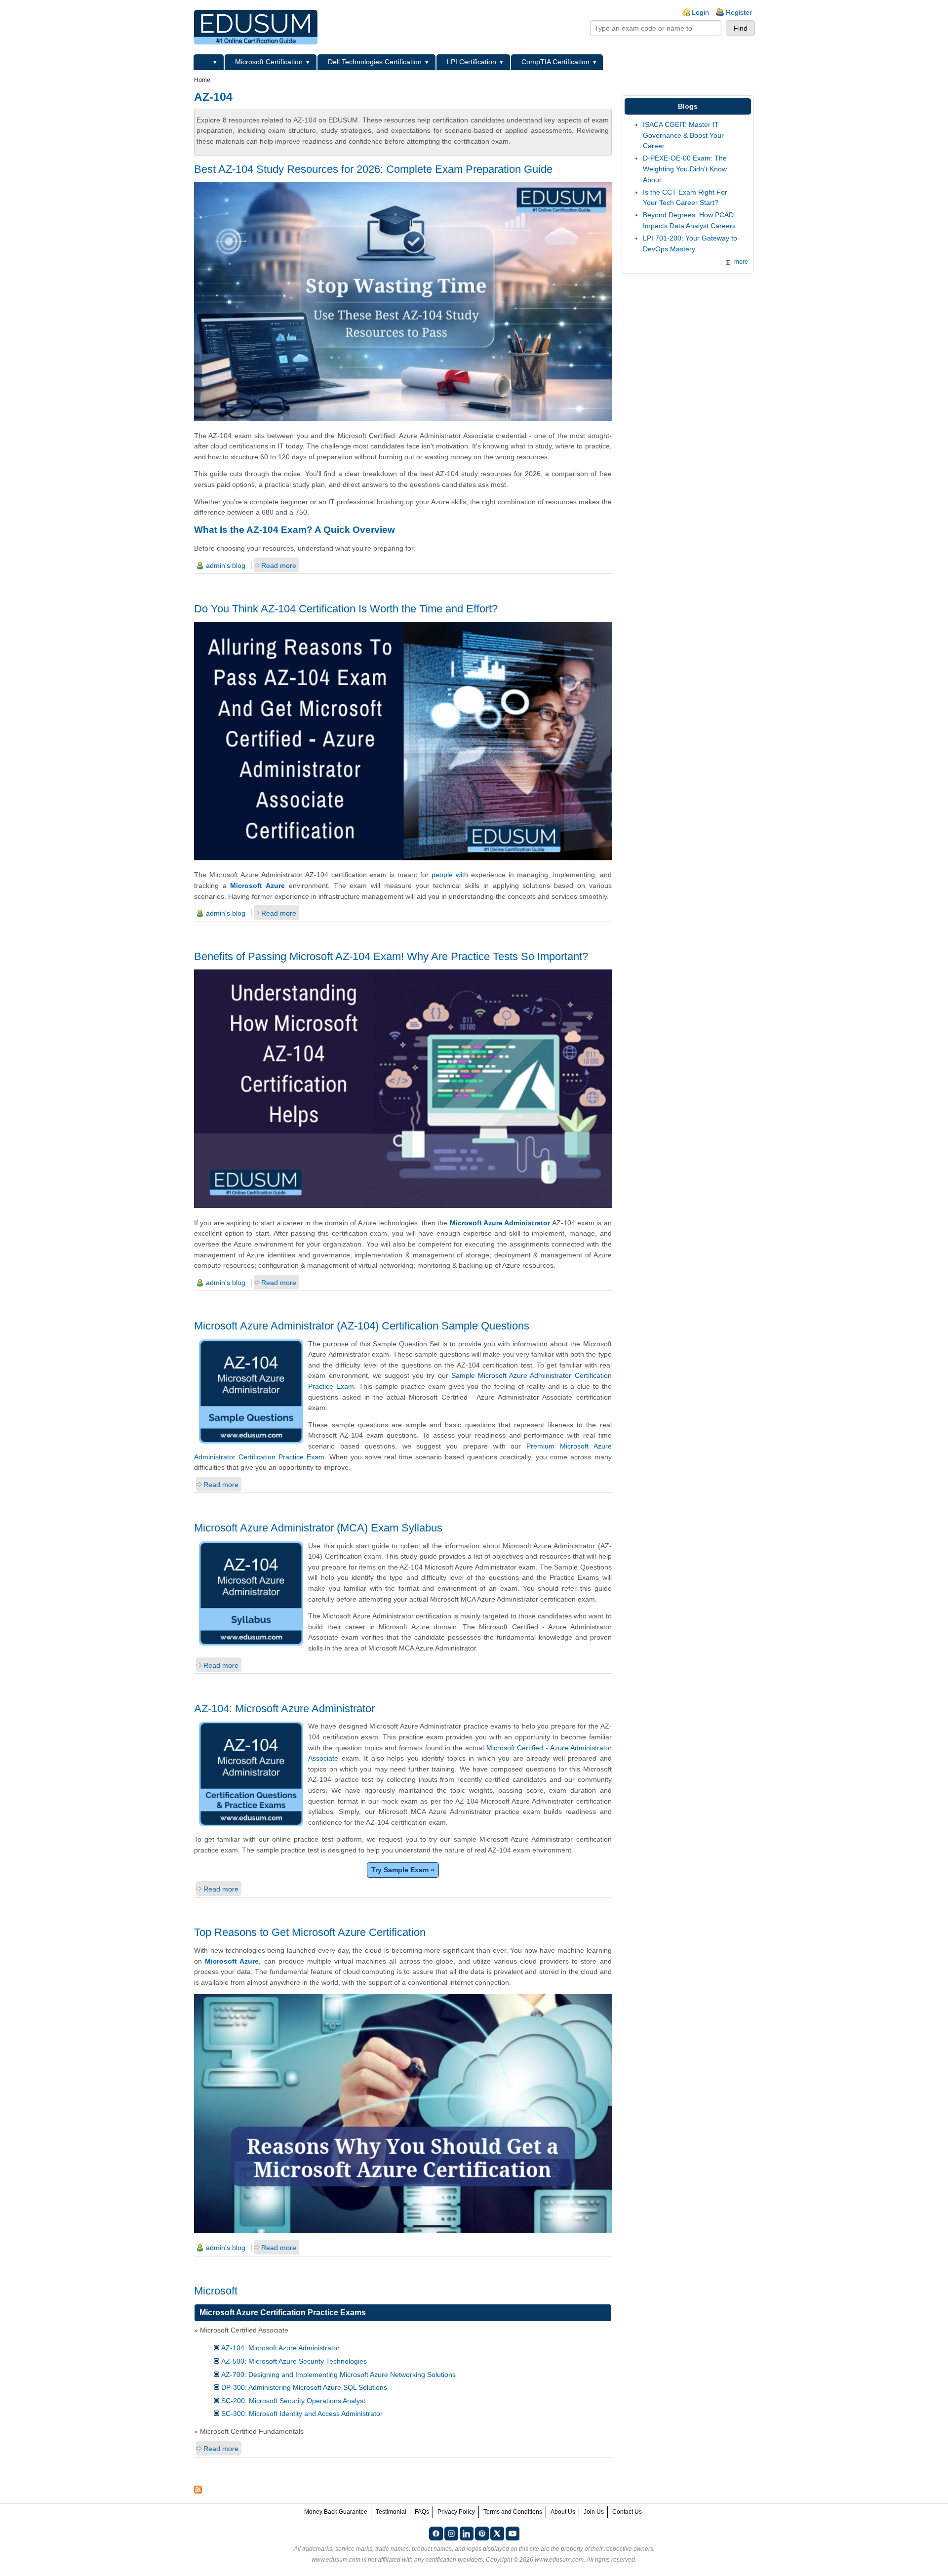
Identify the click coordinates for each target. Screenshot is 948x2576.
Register (739, 12)
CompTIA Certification (555, 62)
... (207, 62)
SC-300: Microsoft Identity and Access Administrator (302, 2414)
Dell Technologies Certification (375, 62)
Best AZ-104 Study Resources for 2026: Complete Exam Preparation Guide (373, 169)
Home (202, 80)
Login (700, 12)
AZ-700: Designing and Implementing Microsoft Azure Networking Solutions (338, 2375)
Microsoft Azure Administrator (500, 1223)
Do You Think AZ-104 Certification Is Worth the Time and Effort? (346, 609)
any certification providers (449, 2560)
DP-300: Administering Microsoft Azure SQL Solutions (304, 2387)
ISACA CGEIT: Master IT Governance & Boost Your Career (683, 135)
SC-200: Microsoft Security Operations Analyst (293, 2401)
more (741, 262)
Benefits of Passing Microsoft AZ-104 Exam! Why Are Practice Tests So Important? (391, 956)
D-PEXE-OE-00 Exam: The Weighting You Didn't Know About (685, 169)
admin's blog (226, 565)
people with (450, 875)
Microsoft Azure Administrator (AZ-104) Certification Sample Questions (362, 1326)
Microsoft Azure (257, 885)
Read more (279, 565)
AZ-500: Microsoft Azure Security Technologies (294, 2361)
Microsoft (216, 2291)
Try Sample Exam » (403, 1870)
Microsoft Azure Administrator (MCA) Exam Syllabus (318, 1528)
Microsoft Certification (269, 62)
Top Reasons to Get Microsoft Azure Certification (310, 1932)
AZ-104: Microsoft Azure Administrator (284, 1709)
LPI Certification (472, 62)
